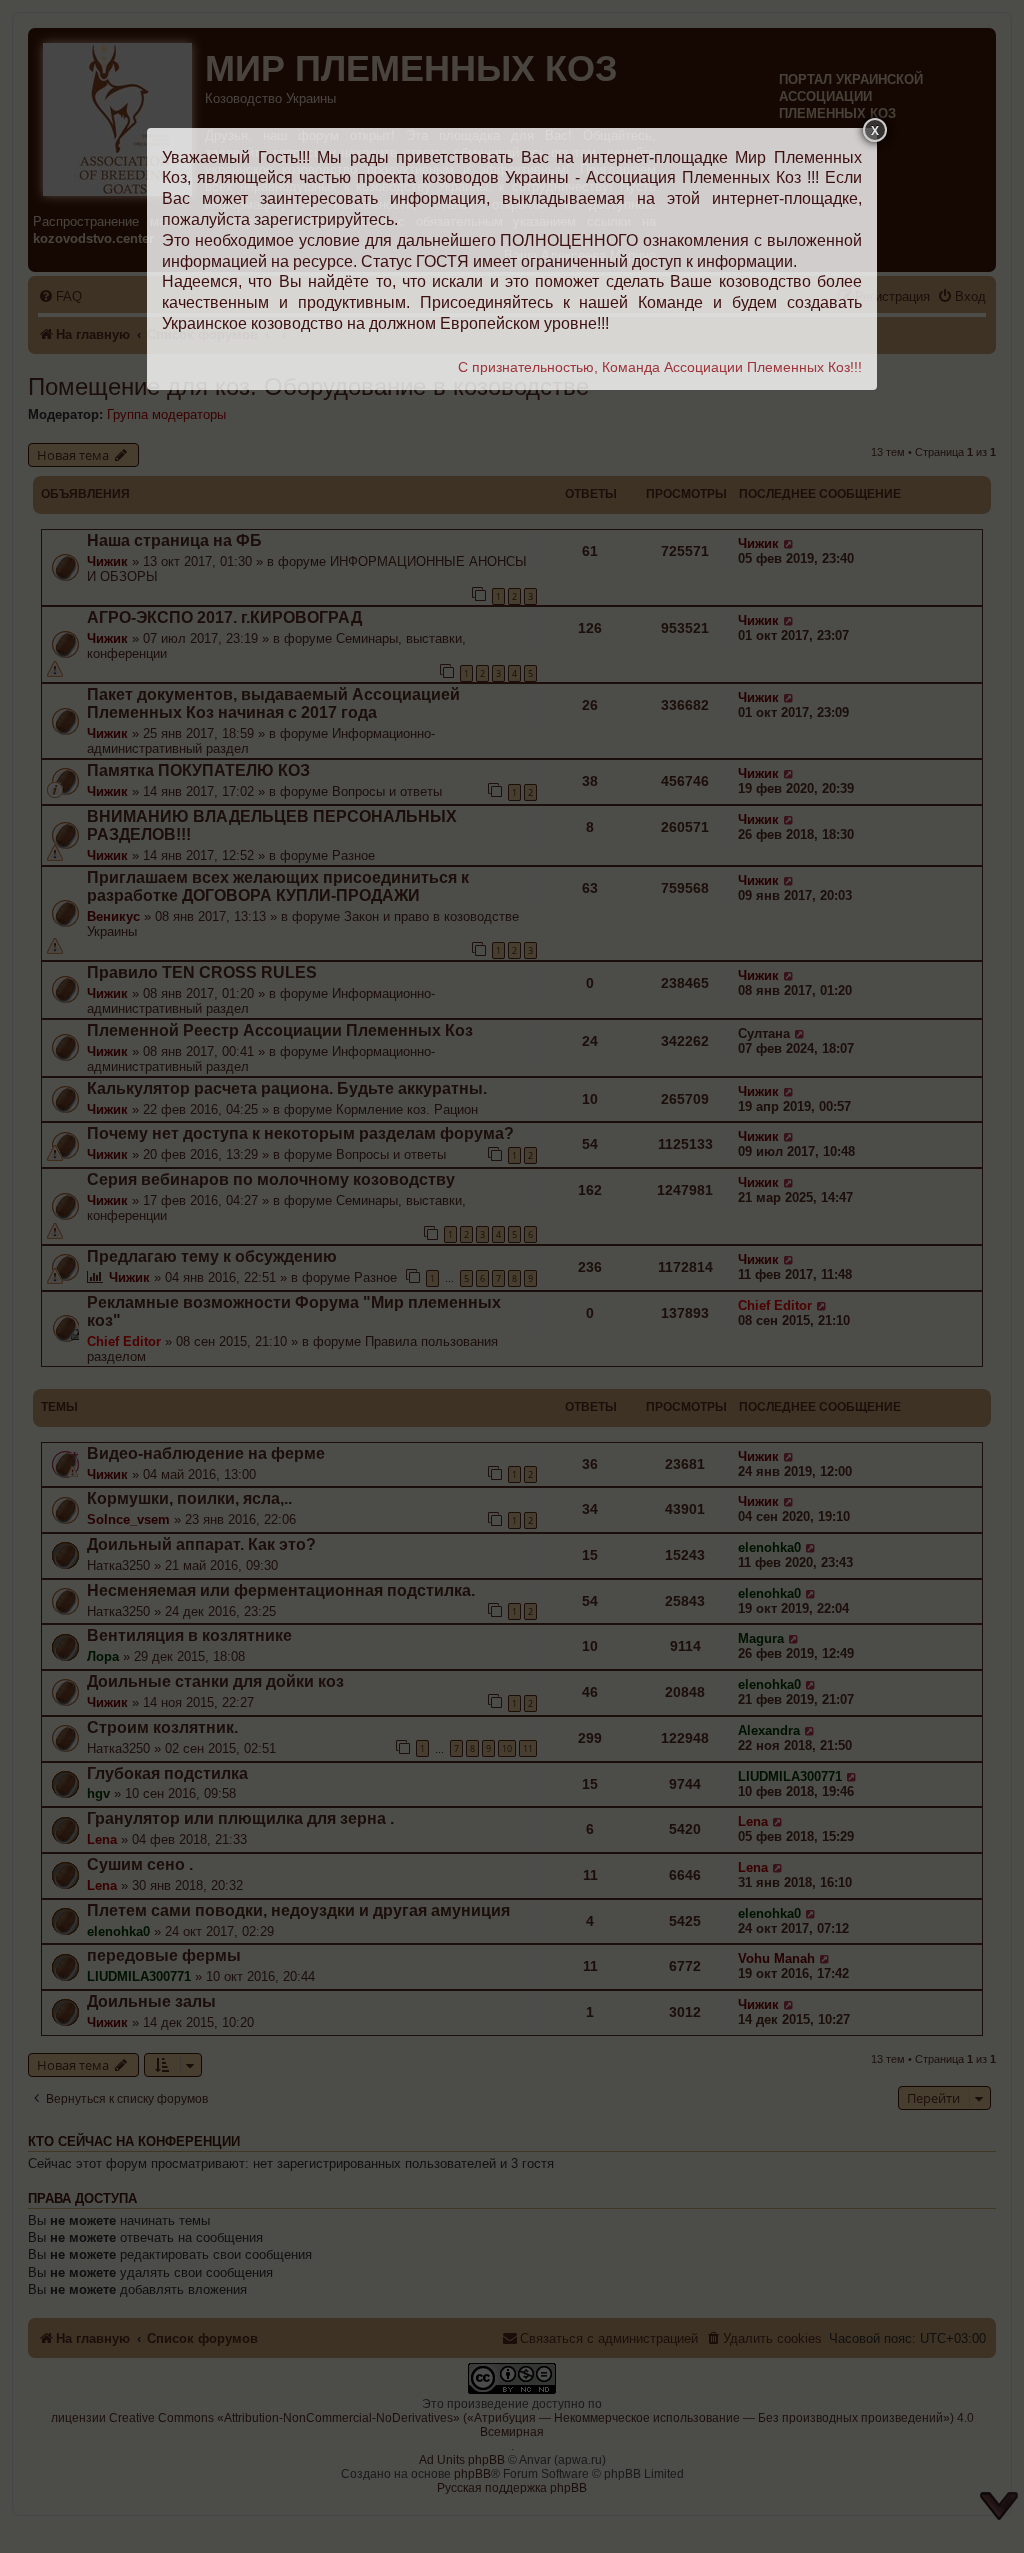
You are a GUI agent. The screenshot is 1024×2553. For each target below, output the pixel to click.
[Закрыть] (875, 130)
